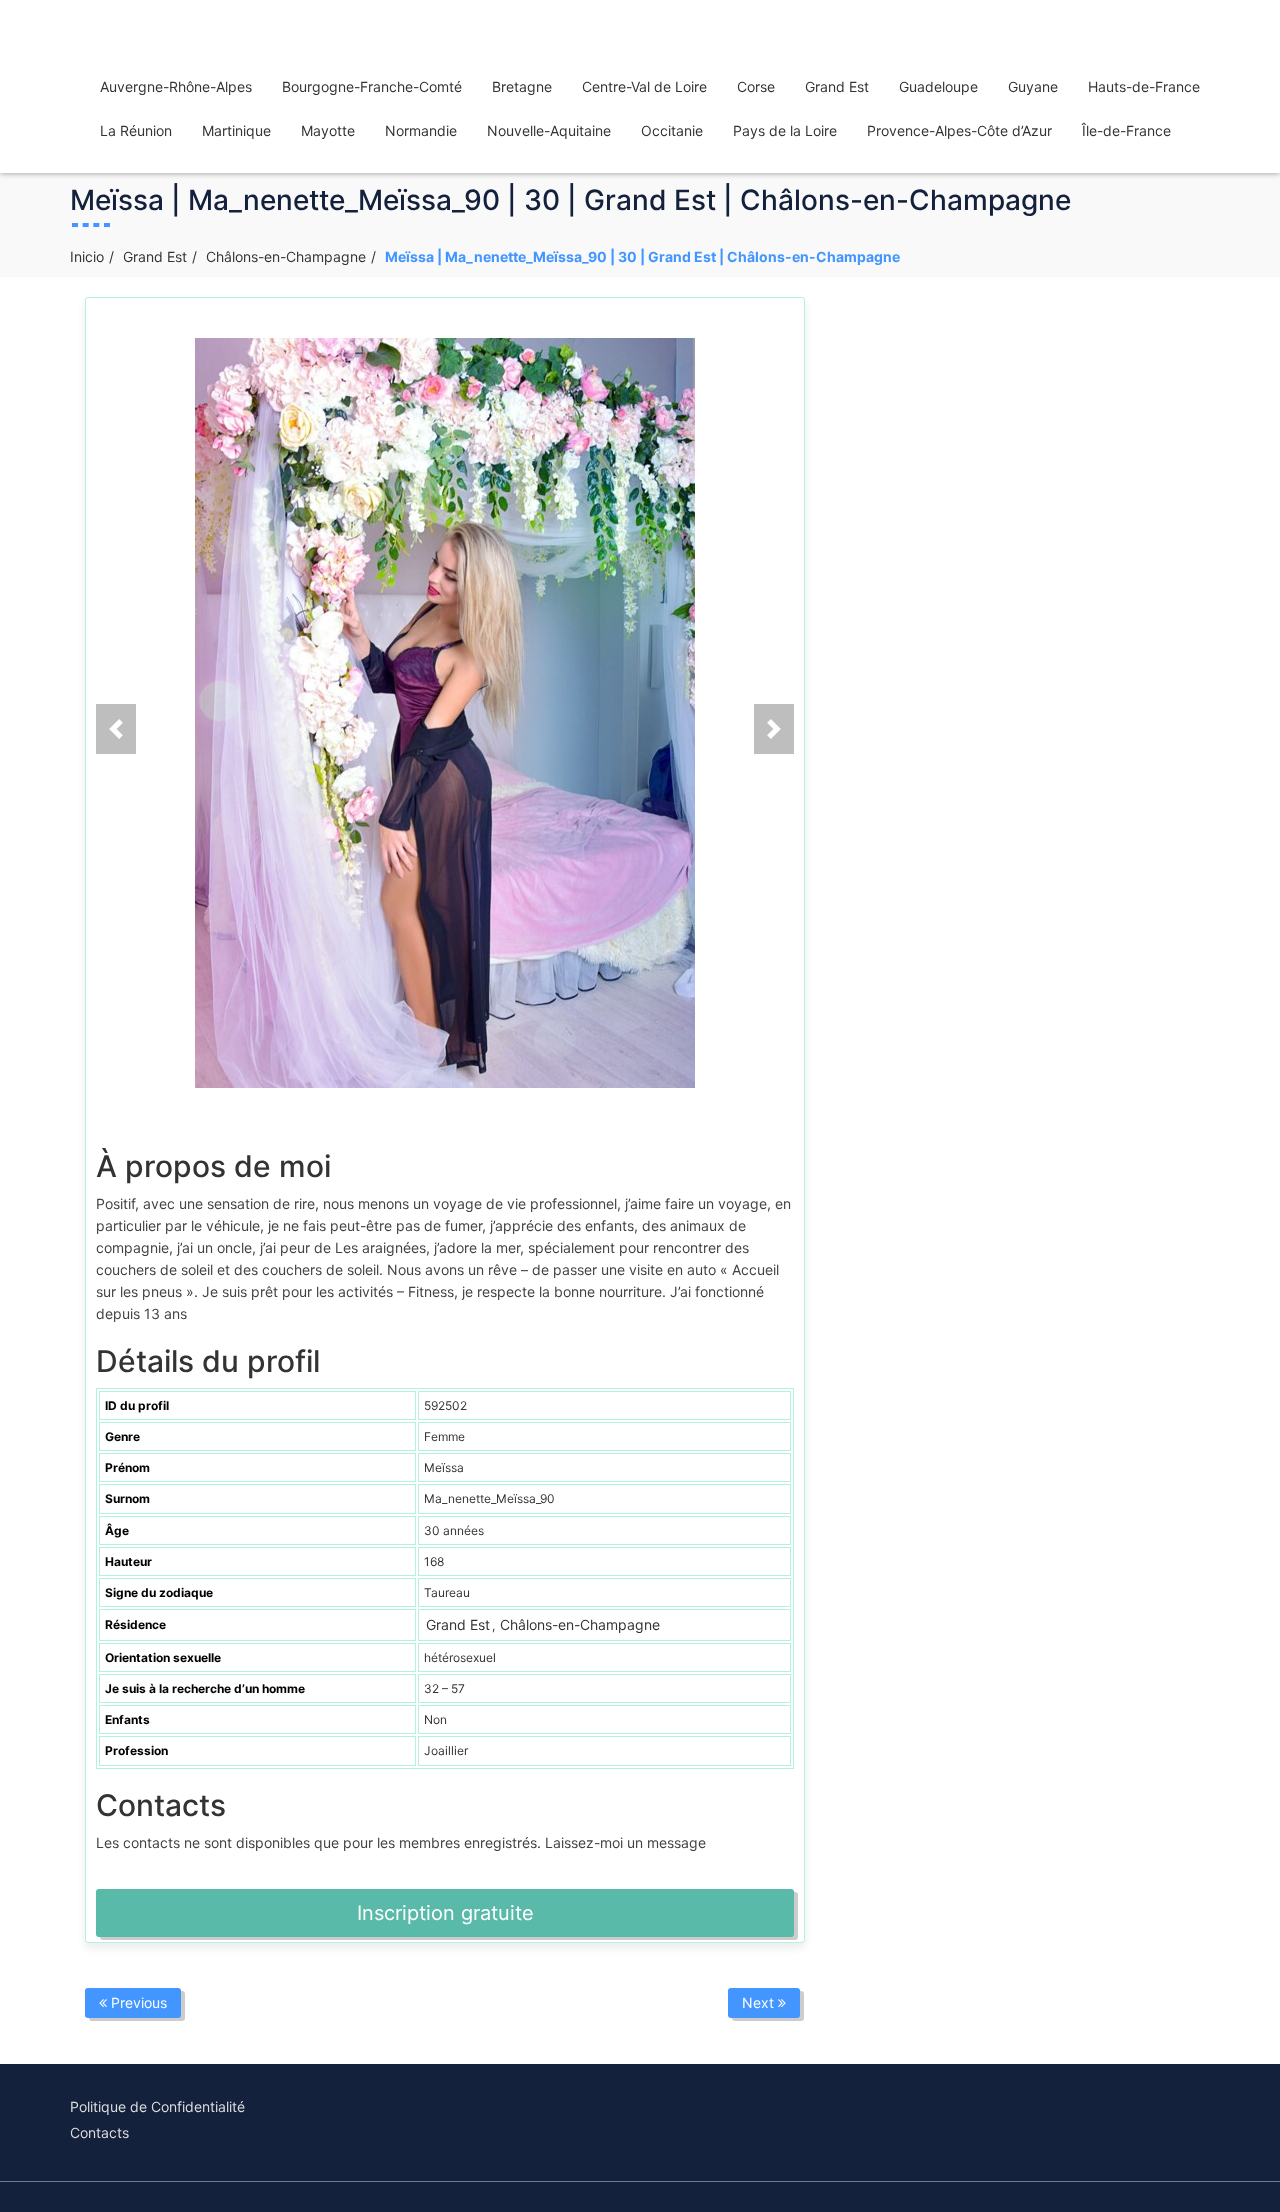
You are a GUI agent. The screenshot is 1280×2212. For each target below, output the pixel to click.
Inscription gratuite (445, 1913)
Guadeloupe (938, 86)
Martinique (236, 130)
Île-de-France (1126, 130)
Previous (137, 2002)
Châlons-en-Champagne (286, 256)
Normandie (421, 130)
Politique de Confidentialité (157, 2106)
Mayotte (328, 130)
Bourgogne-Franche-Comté (372, 86)
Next (760, 2002)
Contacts (99, 2132)
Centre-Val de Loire (644, 86)
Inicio (87, 256)
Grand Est (837, 86)
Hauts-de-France (1144, 86)
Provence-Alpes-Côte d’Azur (959, 130)
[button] (116, 729)
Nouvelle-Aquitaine (549, 130)
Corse (756, 86)
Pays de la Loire (785, 130)
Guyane (1033, 86)
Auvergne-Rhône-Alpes (176, 86)
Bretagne (522, 86)
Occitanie (672, 130)
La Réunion (136, 130)
